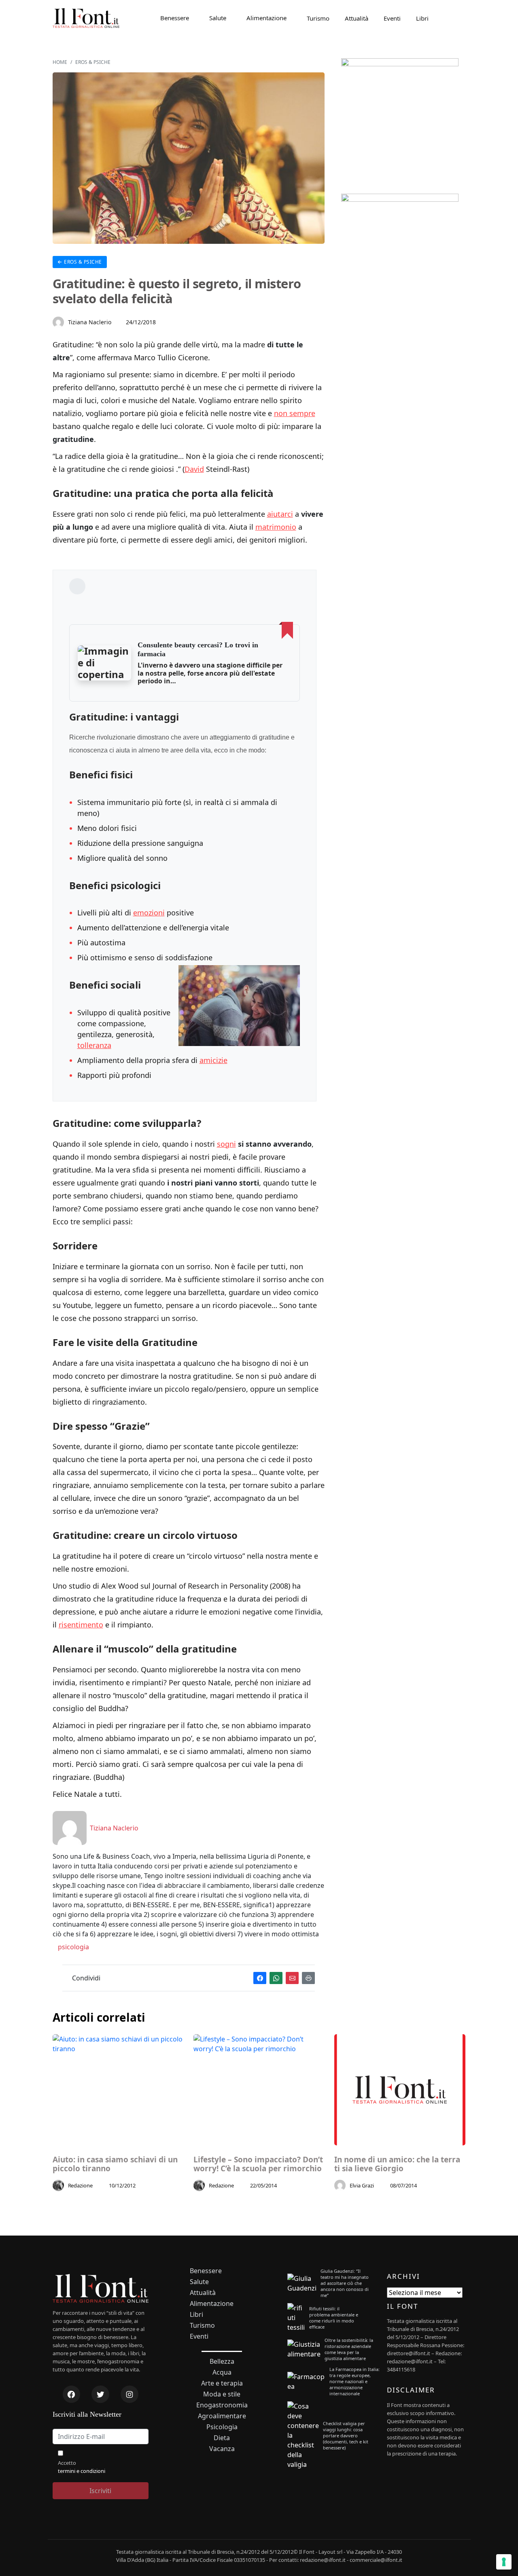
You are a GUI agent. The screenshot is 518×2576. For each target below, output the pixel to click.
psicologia (73, 1947)
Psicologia (222, 2427)
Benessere (175, 18)
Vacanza (222, 2449)
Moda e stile (222, 2394)
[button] (104, 663)
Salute (218, 18)
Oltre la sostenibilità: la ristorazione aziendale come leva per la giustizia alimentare (349, 2349)
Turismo (318, 18)
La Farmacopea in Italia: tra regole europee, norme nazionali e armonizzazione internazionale (355, 2381)
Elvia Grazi (362, 2185)
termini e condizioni (82, 2471)
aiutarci (280, 514)
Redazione (81, 2185)
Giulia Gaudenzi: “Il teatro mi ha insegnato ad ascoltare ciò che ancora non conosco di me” (345, 2283)
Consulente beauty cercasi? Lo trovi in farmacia (198, 649)
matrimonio (276, 527)
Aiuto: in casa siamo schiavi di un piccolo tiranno (115, 2164)
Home (60, 62)
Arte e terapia (222, 2383)
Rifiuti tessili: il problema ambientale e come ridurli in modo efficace (334, 2318)
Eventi (392, 18)
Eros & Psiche (93, 62)
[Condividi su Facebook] (260, 1978)
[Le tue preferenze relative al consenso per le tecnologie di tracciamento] (504, 2562)
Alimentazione (266, 18)
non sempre (295, 413)
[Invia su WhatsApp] (276, 1978)
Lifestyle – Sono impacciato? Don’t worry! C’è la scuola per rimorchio (258, 2164)
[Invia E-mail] (292, 1978)
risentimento (81, 1625)
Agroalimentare (222, 2416)
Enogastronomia (222, 2405)
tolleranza (94, 1045)
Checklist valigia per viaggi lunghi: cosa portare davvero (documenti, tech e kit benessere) (346, 2435)
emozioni (149, 913)
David (194, 469)
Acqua (222, 2372)
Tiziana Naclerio (90, 322)
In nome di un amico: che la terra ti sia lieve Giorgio (397, 2164)
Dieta (222, 2438)
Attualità (357, 18)
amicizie (213, 1060)
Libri (422, 18)
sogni (226, 1144)
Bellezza (222, 2362)
